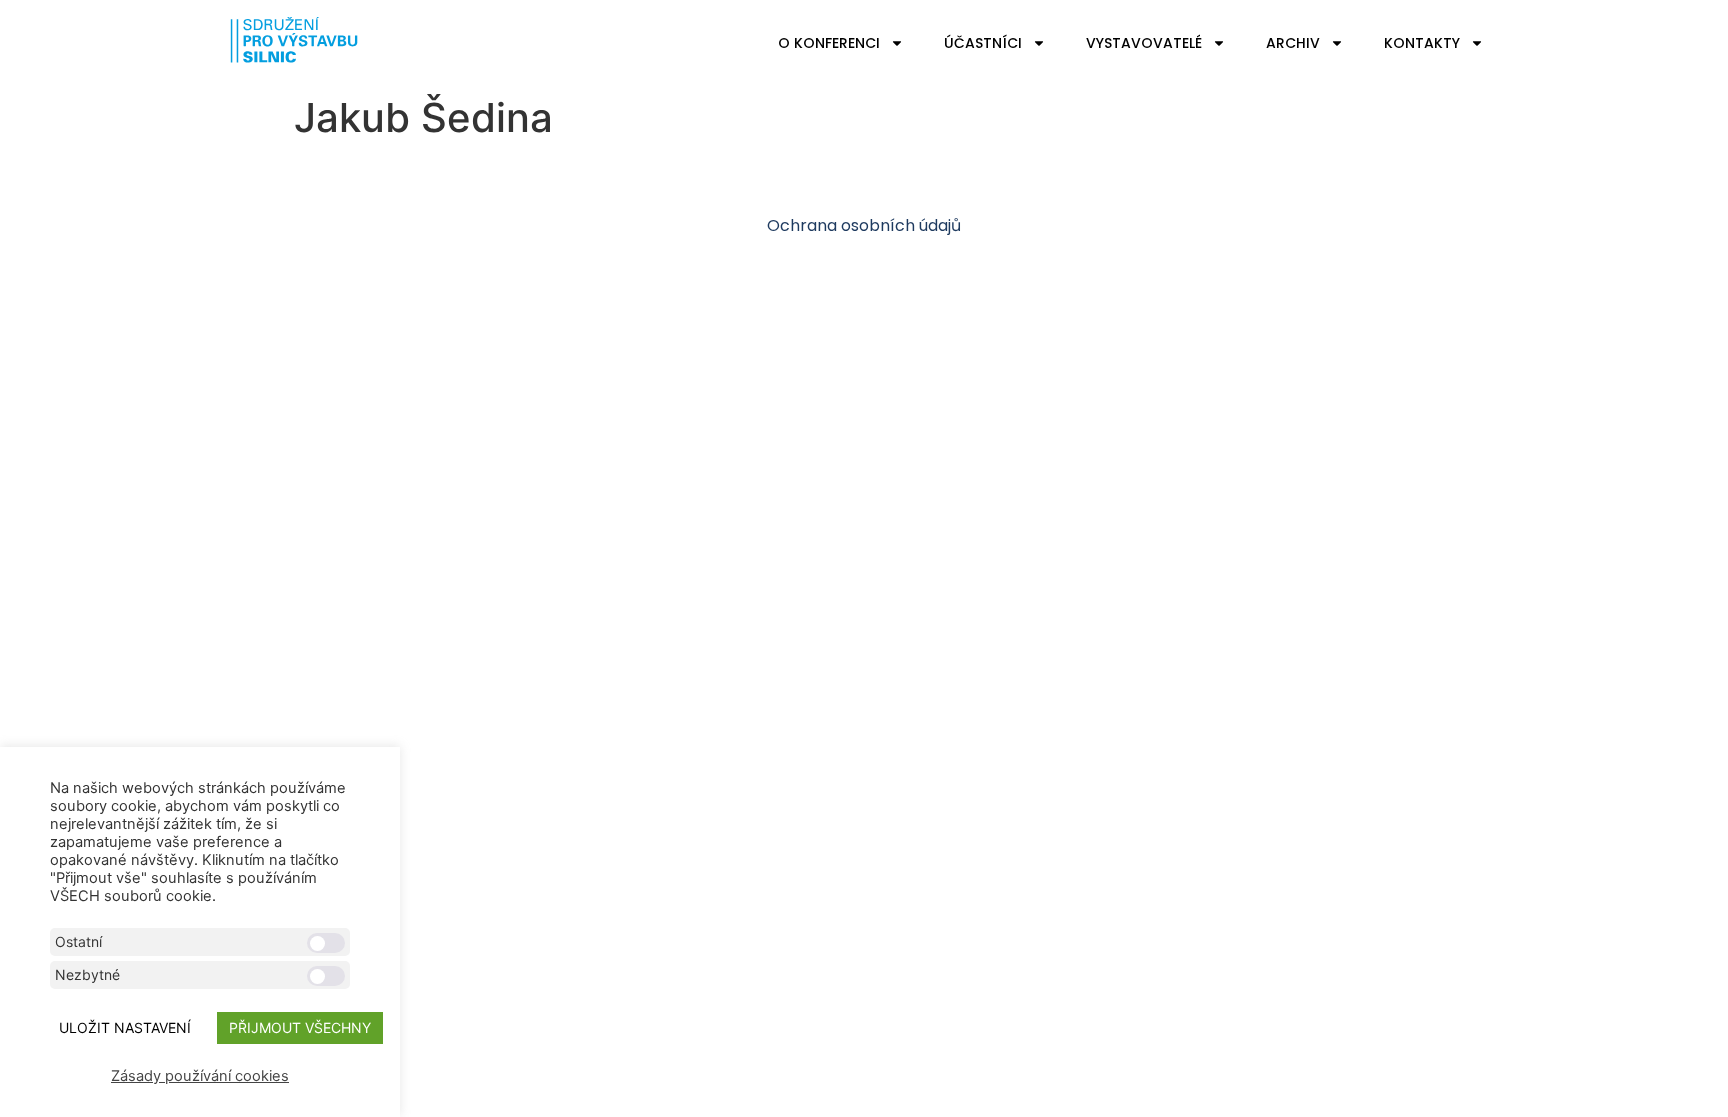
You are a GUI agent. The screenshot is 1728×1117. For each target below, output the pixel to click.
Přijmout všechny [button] (300, 1027)
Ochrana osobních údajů (864, 225)
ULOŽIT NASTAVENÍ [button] (125, 1027)
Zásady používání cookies (200, 1076)
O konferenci (829, 43)
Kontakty (1422, 43)
